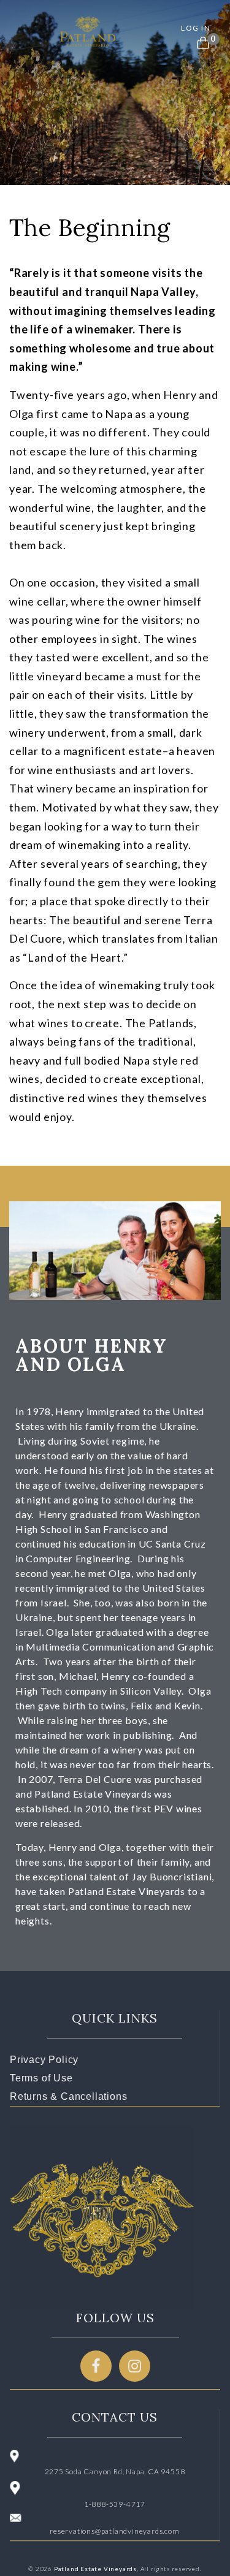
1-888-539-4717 (115, 2504)
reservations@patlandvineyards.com (114, 2531)
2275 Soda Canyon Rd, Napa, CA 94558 (115, 2472)
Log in (196, 28)
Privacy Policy (44, 2060)
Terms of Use (41, 2078)
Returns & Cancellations (68, 2096)
